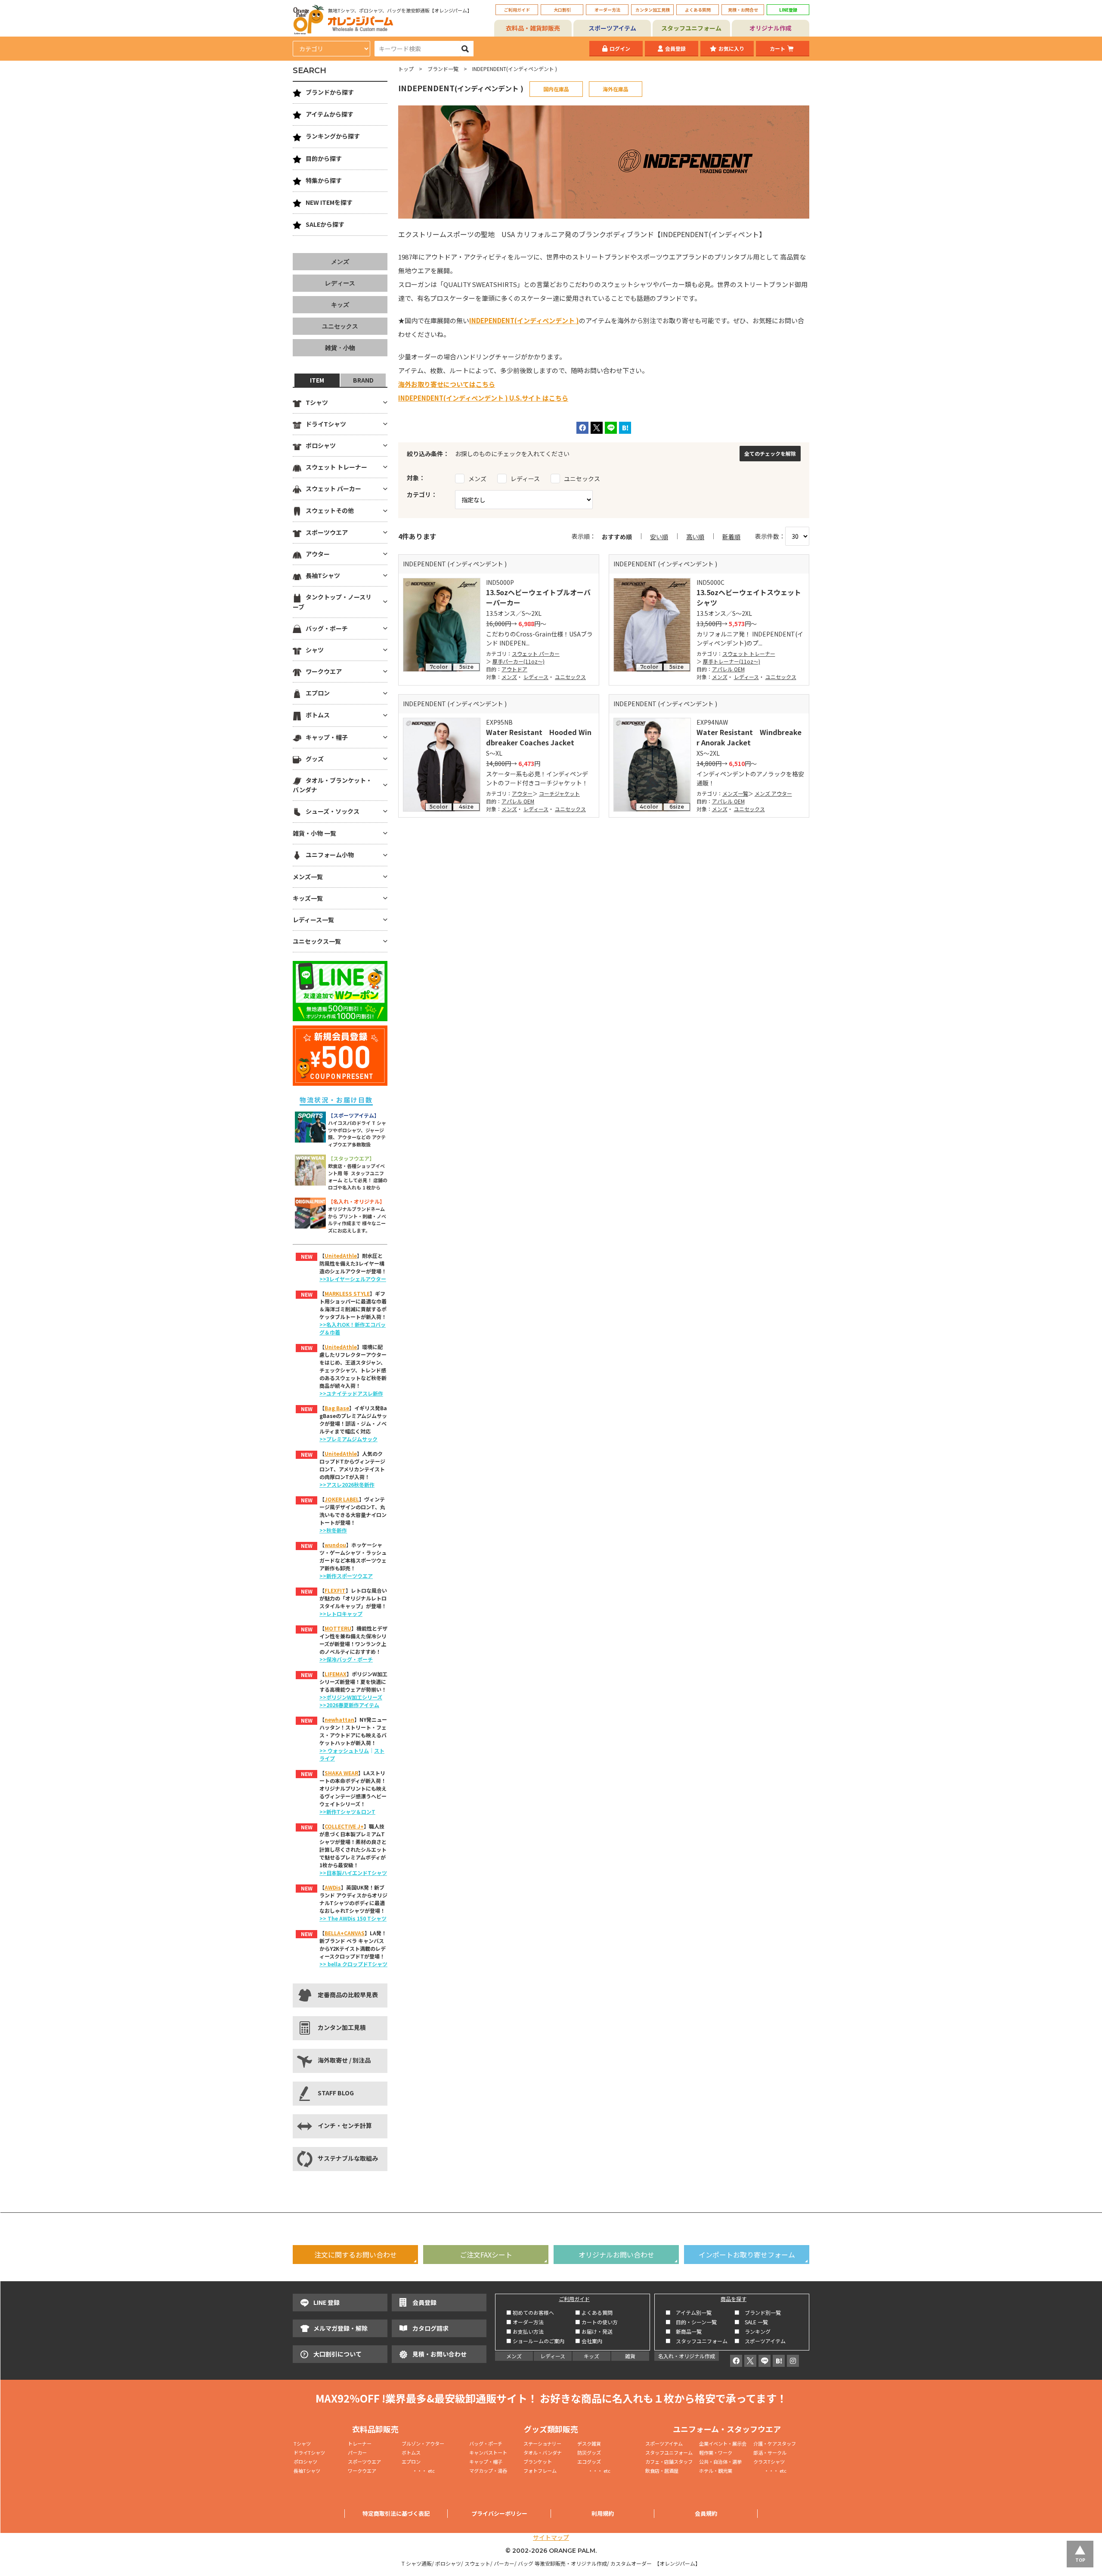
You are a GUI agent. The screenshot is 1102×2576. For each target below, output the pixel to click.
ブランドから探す (330, 92)
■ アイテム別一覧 (689, 2312)
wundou (335, 1545)
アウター (522, 793)
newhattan (339, 1719)
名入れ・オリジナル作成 (687, 2356)
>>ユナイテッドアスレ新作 (351, 1393)
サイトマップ (551, 2537)
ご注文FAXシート (486, 2255)
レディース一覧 (313, 920)
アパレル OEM (728, 669)
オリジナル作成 (771, 28)
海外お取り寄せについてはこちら (447, 384)
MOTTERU (338, 1628)
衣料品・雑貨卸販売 (533, 28)
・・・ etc (418, 2471)
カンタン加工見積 (653, 10)
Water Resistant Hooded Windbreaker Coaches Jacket (539, 737)
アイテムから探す (330, 114)
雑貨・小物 (340, 348)
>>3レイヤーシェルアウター (353, 1279)
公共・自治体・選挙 (720, 2462)
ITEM (317, 380)
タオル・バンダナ (543, 2452)
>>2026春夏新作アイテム (349, 1705)
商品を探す (734, 2299)
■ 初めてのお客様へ (530, 2312)
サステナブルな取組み (348, 2158)
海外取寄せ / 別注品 (344, 2060)
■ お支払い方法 (525, 2331)
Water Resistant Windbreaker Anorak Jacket (749, 737)
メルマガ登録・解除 (341, 2328)
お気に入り (731, 48)
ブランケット (538, 2462)
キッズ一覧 (308, 898)
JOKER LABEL (342, 1499)
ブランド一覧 (443, 69)
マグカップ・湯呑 (488, 2471)
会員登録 (675, 48)
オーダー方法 (607, 10)
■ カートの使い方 (596, 2322)
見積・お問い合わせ (440, 2354)
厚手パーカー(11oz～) (518, 661)
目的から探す (324, 158)
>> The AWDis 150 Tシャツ (353, 1918)
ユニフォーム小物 (330, 855)
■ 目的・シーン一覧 (691, 2322)
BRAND (363, 380)
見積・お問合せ (743, 10)
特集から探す (324, 180)
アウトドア (514, 669)
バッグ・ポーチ (327, 628)
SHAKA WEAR (341, 1773)
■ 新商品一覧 (684, 2331)
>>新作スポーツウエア (346, 1576)
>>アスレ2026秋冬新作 (347, 1484)
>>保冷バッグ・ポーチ (346, 1659)
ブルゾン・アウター (423, 2443)
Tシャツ (317, 402)
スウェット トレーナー (749, 653)
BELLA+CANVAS (345, 1933)
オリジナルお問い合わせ (616, 2255)
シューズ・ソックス (333, 811)
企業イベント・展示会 (723, 2443)
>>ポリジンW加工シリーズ (351, 1697)
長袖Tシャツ (323, 575)
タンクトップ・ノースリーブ (332, 602)
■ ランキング (755, 2331)
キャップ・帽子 (327, 737)
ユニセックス (570, 677)
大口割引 (562, 10)
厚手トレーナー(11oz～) (732, 661)
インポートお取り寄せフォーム (747, 2255)
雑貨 (630, 2356)
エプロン (318, 693)
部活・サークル (770, 2452)
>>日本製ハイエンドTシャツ (353, 1873)
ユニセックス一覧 (317, 941)
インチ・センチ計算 (345, 2125)
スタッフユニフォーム (691, 28)
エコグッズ (589, 2462)
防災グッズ (589, 2452)
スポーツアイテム (612, 28)
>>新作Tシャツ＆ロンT (347, 1812)
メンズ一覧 (735, 793)
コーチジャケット (559, 793)
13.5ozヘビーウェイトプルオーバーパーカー (538, 597)
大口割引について (337, 2354)
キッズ (340, 305)
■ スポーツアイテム (760, 2341)
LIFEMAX (336, 1674)
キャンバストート (488, 2452)
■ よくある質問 (594, 2312)
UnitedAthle (341, 1256)
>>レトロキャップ (341, 1614)
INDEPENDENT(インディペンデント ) (524, 320)
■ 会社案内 (589, 2341)
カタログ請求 (430, 2328)
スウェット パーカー (536, 653)
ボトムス (318, 715)
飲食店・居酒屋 (662, 2471)
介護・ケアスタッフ (775, 2443)
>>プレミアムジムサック (348, 1439)
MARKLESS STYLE (347, 1293)
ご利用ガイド (517, 10)
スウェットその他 (330, 510)
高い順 (695, 537)
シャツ (315, 650)
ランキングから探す (333, 136)
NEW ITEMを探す (329, 202)
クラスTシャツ (769, 2462)
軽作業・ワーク (716, 2452)
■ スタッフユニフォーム (699, 2341)
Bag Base (337, 1408)
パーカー (360, 2452)
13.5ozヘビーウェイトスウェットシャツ (749, 597)
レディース (536, 677)
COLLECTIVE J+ (344, 1826)
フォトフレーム (540, 2471)
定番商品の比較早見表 (348, 1995)
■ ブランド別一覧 (758, 2312)
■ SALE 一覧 (751, 2322)
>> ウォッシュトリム (344, 1750)
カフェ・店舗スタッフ (669, 2462)
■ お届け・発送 (594, 2331)
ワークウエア (324, 671)
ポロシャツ (321, 445)
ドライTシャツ (326, 424)
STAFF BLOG (336, 2093)
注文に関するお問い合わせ (356, 2255)
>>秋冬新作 (333, 1530)
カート (777, 48)
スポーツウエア (327, 532)
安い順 (659, 537)
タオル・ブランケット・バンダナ (332, 785)
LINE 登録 (327, 2302)
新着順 (731, 537)
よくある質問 (698, 10)
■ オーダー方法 (525, 2322)
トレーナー (360, 2443)
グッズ (315, 759)
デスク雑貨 (589, 2443)
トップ (406, 69)
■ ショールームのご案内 (535, 2341)
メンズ (509, 677)
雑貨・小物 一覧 (314, 833)
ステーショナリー (542, 2443)
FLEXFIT (335, 1590)
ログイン (620, 48)
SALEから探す (325, 224)
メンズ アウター (773, 793)
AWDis (333, 1887)
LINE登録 (788, 10)
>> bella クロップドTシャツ (353, 1964)
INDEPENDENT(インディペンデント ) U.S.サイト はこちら (483, 398)
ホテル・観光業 (716, 2471)
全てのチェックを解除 (770, 453)
